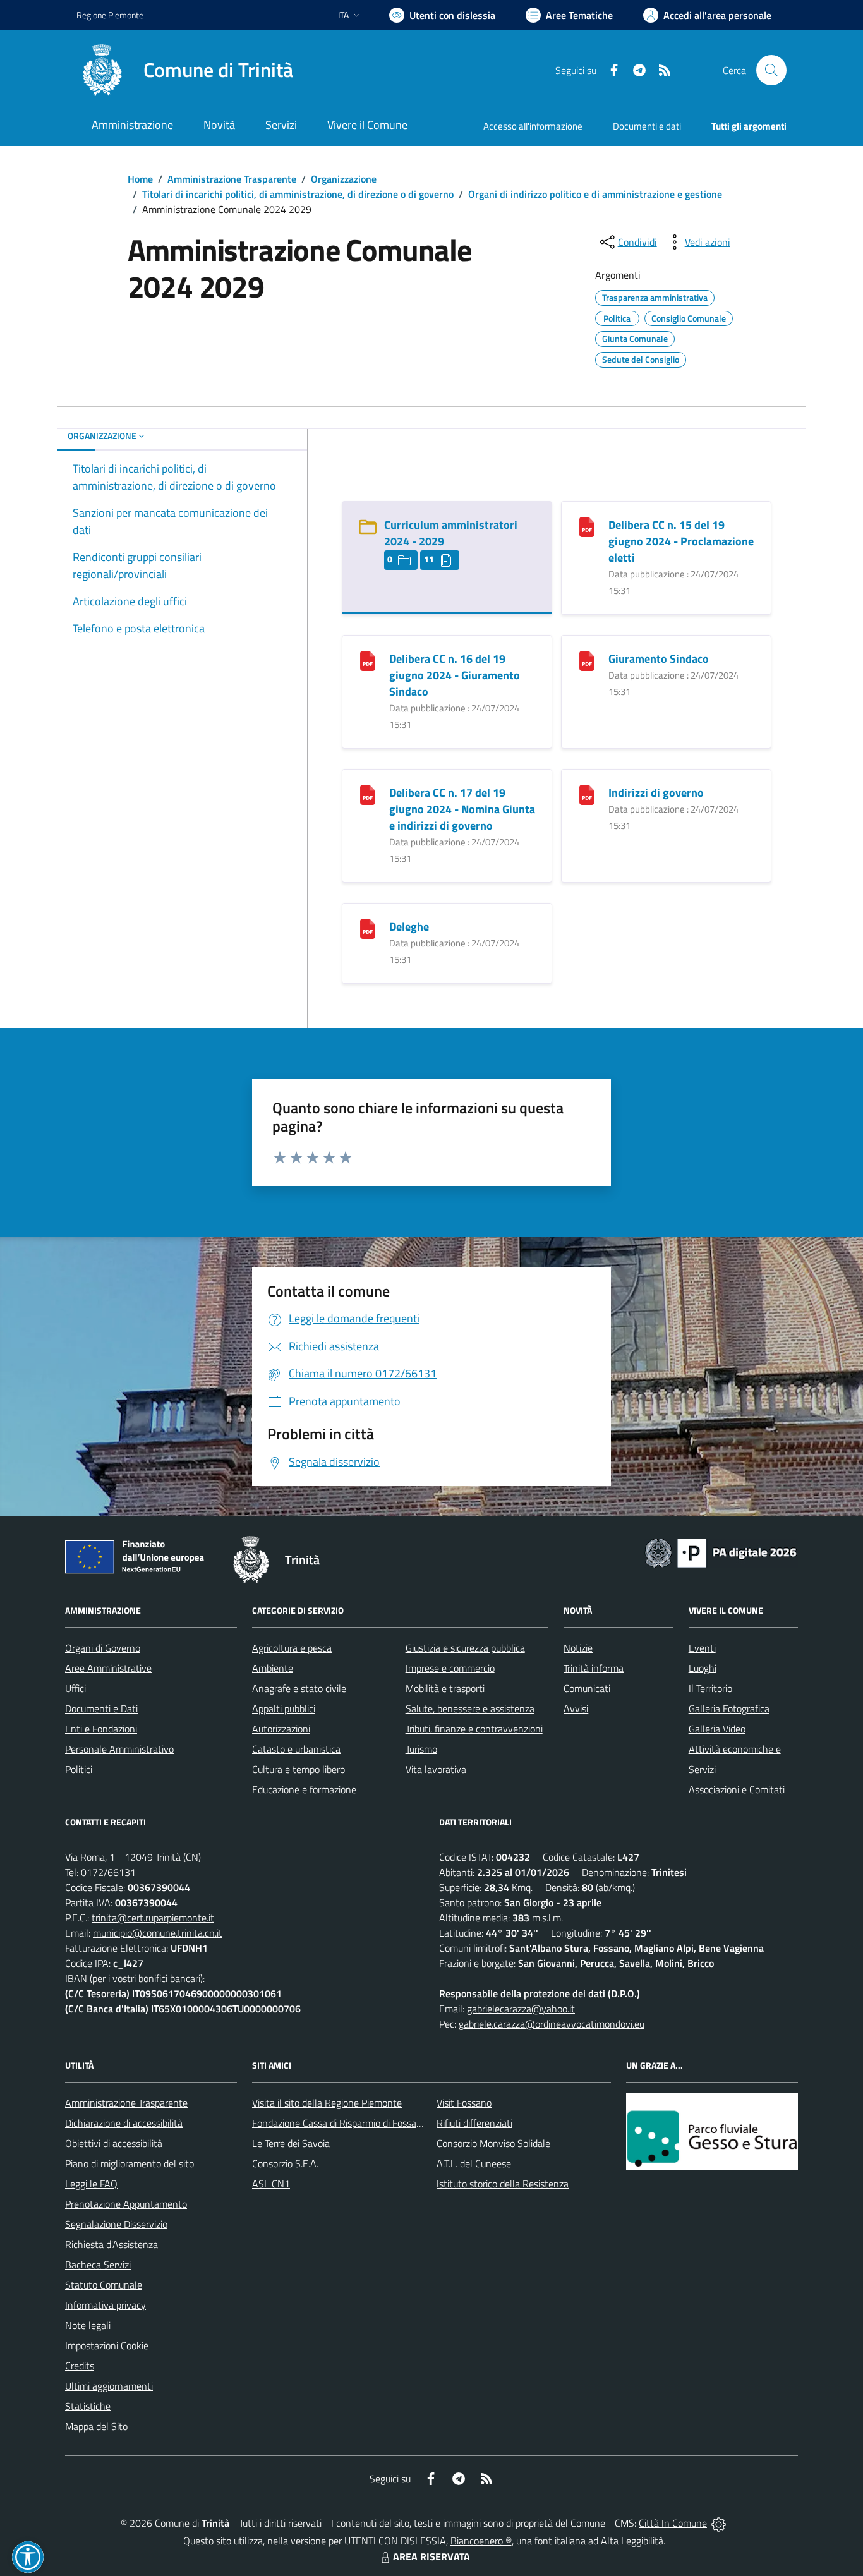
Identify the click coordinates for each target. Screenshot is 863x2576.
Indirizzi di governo (656, 793)
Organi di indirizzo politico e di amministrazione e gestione (595, 194)
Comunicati (587, 1688)
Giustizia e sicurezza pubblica (465, 1648)
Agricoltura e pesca (292, 1648)
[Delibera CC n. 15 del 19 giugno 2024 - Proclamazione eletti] (587, 526)
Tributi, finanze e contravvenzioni (474, 1729)
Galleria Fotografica (729, 1708)
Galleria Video (717, 1729)
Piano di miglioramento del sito (130, 2163)
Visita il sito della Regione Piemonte (327, 2103)
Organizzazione (344, 179)
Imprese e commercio (450, 1668)
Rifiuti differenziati (474, 2123)
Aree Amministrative (108, 1668)
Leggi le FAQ (91, 2184)
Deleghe (409, 927)
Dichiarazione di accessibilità (124, 2123)
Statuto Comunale (104, 2285)
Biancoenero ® (481, 2541)
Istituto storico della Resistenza (503, 2184)
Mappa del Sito (96, 2426)
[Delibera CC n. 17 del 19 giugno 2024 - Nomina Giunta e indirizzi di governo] (368, 794)
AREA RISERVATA (431, 2556)
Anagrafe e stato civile (299, 1688)
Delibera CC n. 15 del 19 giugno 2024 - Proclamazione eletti (681, 541)
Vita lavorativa (436, 1769)
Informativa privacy (106, 2305)
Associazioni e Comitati (737, 1789)
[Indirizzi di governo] (587, 794)
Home (140, 179)
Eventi (702, 1648)
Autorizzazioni (281, 1729)
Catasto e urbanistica (296, 1749)
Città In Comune (673, 2523)
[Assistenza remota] (719, 2523)
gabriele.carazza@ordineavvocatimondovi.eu (552, 2024)
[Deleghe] (368, 928)
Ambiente (273, 1668)
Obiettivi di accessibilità (114, 2143)
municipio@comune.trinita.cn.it (158, 1933)
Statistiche (88, 2406)
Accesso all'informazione (533, 126)
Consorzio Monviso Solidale (493, 2143)
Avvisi (576, 1708)
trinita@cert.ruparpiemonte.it (153, 1918)
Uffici (75, 1688)
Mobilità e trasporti (445, 1688)
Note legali (88, 2325)
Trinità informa (594, 1668)
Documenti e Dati (101, 1708)
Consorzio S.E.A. (285, 2163)
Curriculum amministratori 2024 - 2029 (451, 533)
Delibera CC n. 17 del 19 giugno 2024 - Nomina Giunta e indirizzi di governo (462, 809)
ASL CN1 (271, 2184)
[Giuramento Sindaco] (587, 660)
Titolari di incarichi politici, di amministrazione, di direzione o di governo (298, 194)
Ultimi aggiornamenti (109, 2386)
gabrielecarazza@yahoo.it (521, 2009)
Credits (80, 2366)
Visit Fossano (464, 2103)
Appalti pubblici (284, 1708)
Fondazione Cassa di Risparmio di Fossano (340, 2123)
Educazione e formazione (304, 1789)
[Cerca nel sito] (771, 70)
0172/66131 (108, 1872)
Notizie (578, 1648)
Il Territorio (710, 1688)
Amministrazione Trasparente (232, 179)
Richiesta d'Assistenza (112, 2244)
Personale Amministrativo (119, 1749)
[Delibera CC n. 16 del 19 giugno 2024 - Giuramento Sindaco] (368, 660)
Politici (79, 1769)
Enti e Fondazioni (101, 1729)
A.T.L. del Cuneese (474, 2163)
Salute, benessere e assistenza (470, 1708)
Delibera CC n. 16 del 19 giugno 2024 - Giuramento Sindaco (455, 675)
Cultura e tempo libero (299, 1769)
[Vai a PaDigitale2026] (721, 1552)
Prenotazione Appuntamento (126, 2204)
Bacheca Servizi (98, 2265)
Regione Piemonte (110, 15)
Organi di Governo (103, 1648)
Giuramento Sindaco (659, 659)
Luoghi (703, 1668)
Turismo (421, 1749)
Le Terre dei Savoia (291, 2143)
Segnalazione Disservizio (116, 2224)
